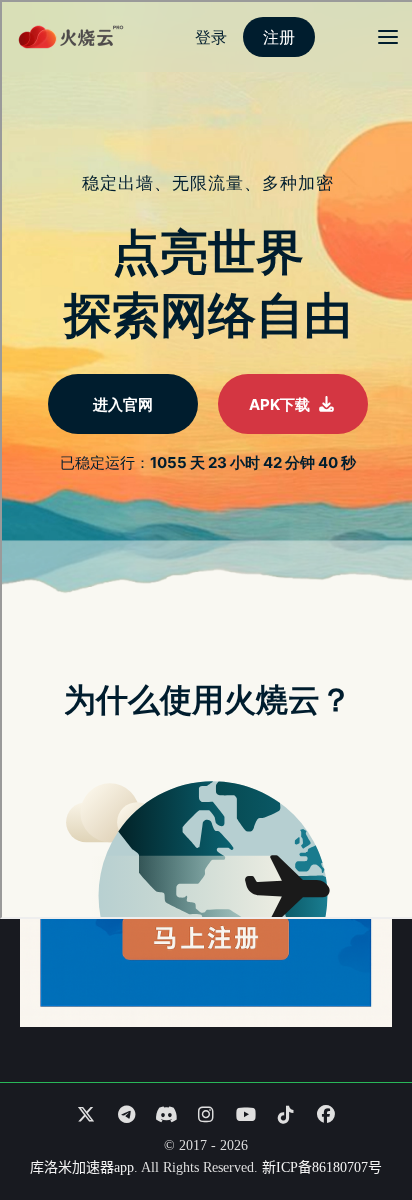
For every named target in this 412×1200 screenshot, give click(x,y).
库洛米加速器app (82, 1167)
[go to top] (358, 1128)
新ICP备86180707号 (322, 1167)
